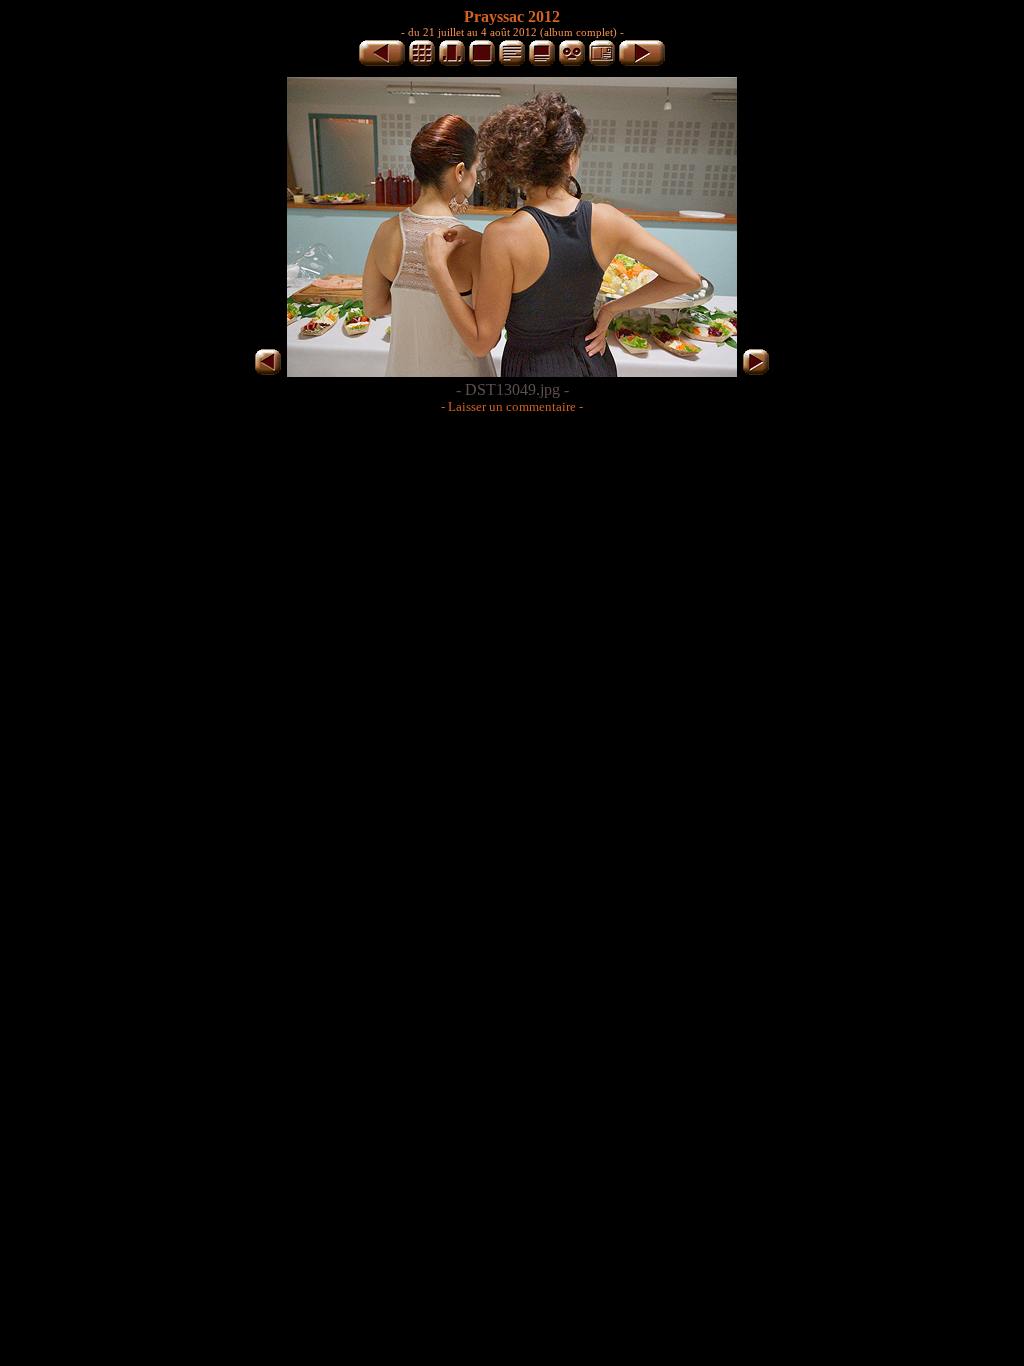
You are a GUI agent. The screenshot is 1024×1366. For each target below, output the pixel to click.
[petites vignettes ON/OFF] (452, 62)
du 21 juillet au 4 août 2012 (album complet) (512, 32)
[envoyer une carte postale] (602, 62)
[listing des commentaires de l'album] (512, 62)
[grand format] (482, 62)
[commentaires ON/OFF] (542, 62)
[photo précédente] (382, 62)
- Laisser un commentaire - (512, 406)
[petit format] (422, 62)
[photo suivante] (642, 62)
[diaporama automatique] (572, 62)
